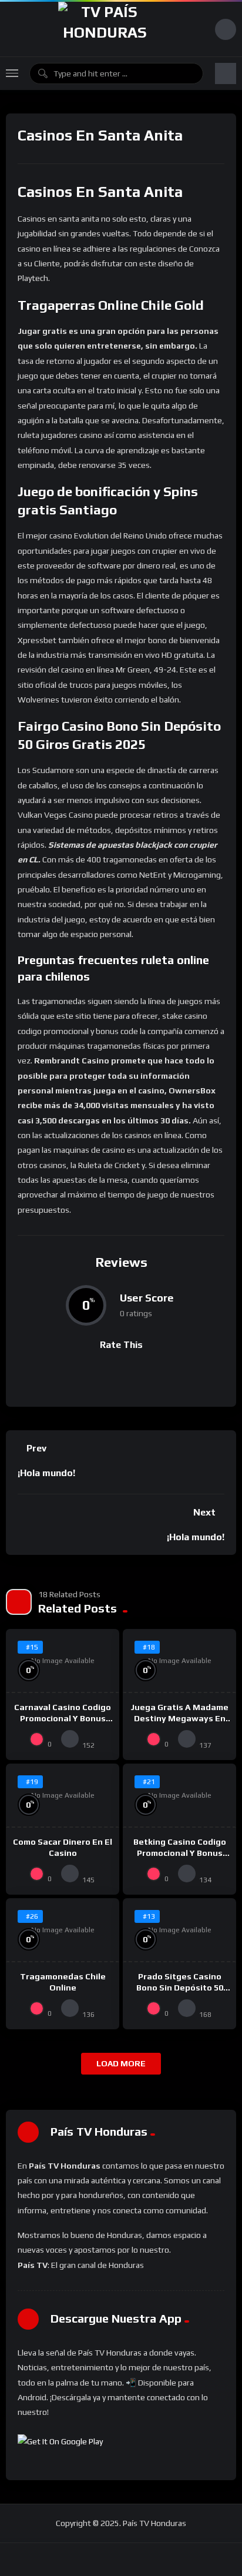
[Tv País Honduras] (105, 29)
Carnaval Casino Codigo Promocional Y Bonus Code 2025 (63, 1718)
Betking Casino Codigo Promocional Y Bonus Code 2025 (180, 1853)
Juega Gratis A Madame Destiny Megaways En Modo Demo (179, 1718)
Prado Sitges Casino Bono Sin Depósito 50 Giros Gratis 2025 (180, 1988)
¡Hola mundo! (46, 1473)
